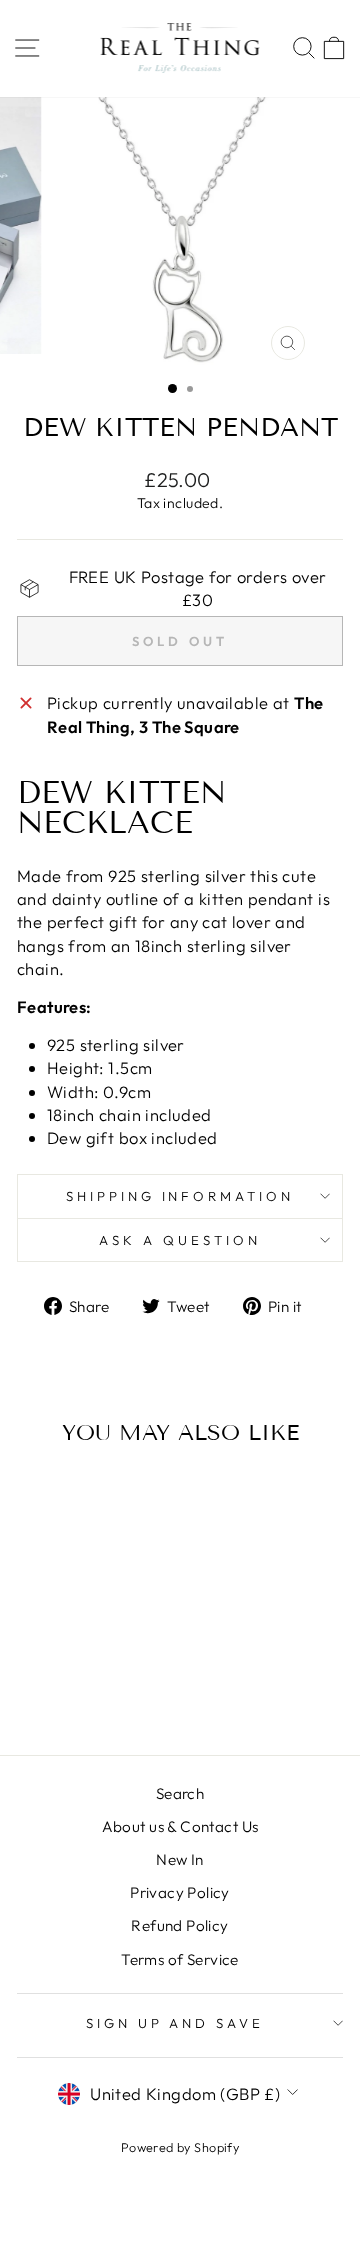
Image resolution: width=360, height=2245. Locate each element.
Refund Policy (179, 1925)
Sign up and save (175, 2023)
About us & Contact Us (180, 1826)
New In (179, 1859)
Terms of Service (180, 1959)
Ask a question (180, 1240)
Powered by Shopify (180, 2147)
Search (180, 1793)
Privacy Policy (180, 1892)
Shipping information (180, 1196)
